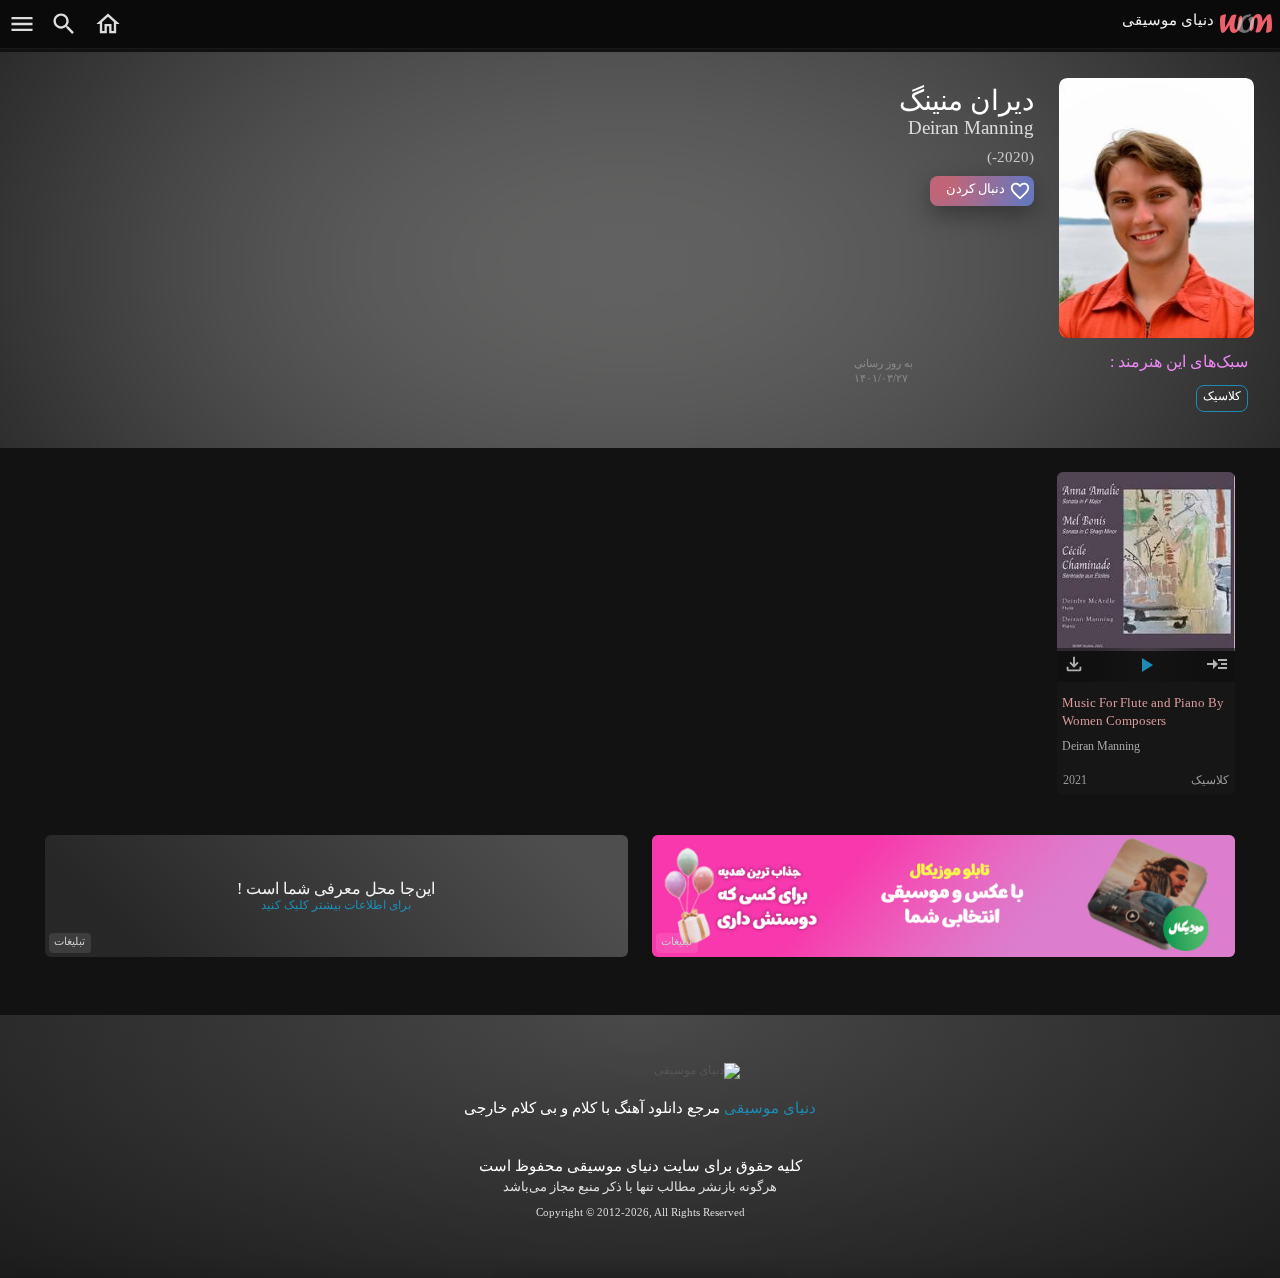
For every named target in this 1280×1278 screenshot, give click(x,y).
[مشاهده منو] (22, 34)
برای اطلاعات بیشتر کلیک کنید (336, 905)
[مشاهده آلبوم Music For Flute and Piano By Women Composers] (1217, 672)
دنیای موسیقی (770, 1108)
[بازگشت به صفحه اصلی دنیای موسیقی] (108, 34)
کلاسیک (1222, 396)
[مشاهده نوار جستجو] (64, 34)
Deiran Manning (1101, 746)
